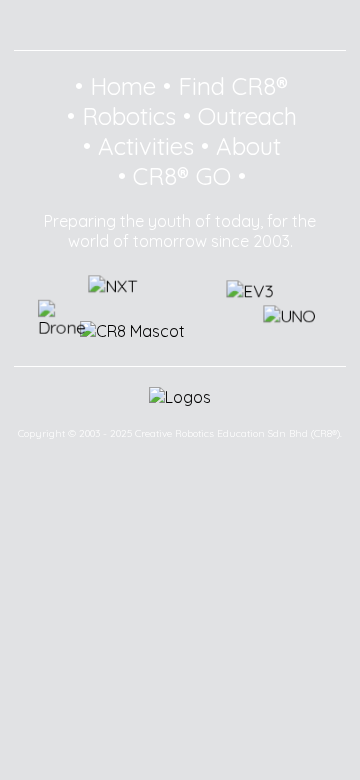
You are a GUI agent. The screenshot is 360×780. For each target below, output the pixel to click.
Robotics (129, 116)
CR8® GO (182, 176)
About (248, 146)
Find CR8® (233, 86)
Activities (146, 146)
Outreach (247, 116)
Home (123, 86)
